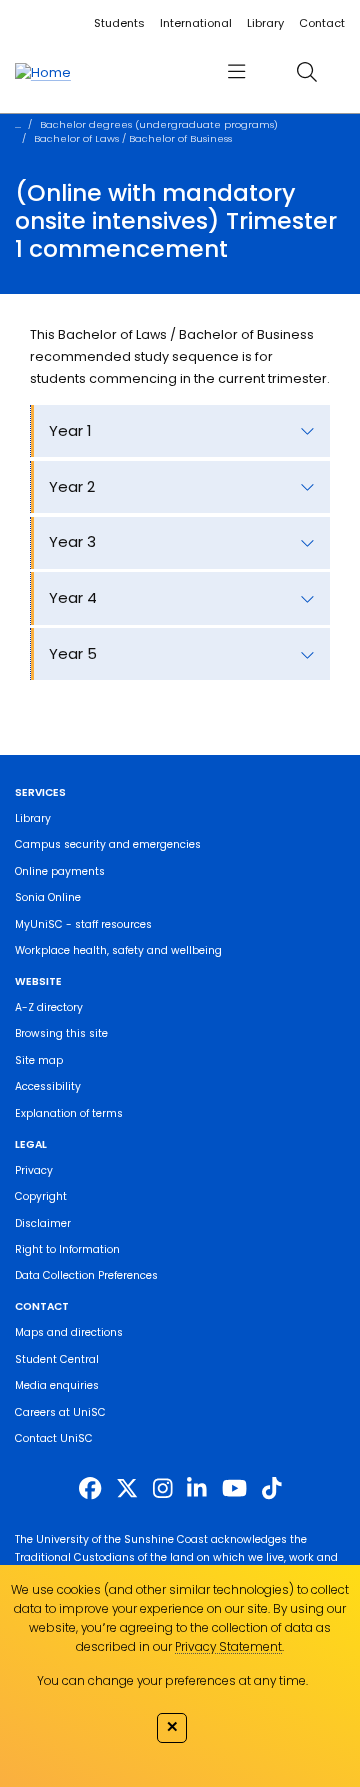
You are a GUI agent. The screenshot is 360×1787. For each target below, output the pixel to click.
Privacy (34, 1170)
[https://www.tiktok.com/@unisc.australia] (272, 1488)
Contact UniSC (54, 1438)
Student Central (57, 1359)
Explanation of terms (69, 1113)
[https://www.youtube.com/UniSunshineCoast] (234, 1488)
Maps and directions (69, 1332)
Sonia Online (48, 897)
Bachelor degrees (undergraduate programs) (159, 124)
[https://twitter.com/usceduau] (127, 1488)
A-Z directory (49, 1007)
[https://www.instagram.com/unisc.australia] (163, 1488)
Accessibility (48, 1086)
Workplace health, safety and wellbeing (118, 950)
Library (265, 23)
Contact (322, 23)
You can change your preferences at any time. (172, 1680)
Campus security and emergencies (108, 844)
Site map (39, 1060)
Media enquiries (57, 1385)
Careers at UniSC (60, 1412)
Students (119, 23)
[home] (43, 72)
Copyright (41, 1196)
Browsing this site (61, 1033)
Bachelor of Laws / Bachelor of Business (133, 138)
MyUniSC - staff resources (83, 924)
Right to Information (67, 1249)
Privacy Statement (228, 1646)
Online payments (60, 871)
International (196, 23)
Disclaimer (43, 1223)
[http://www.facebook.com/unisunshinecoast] (90, 1488)
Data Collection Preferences (86, 1275)
